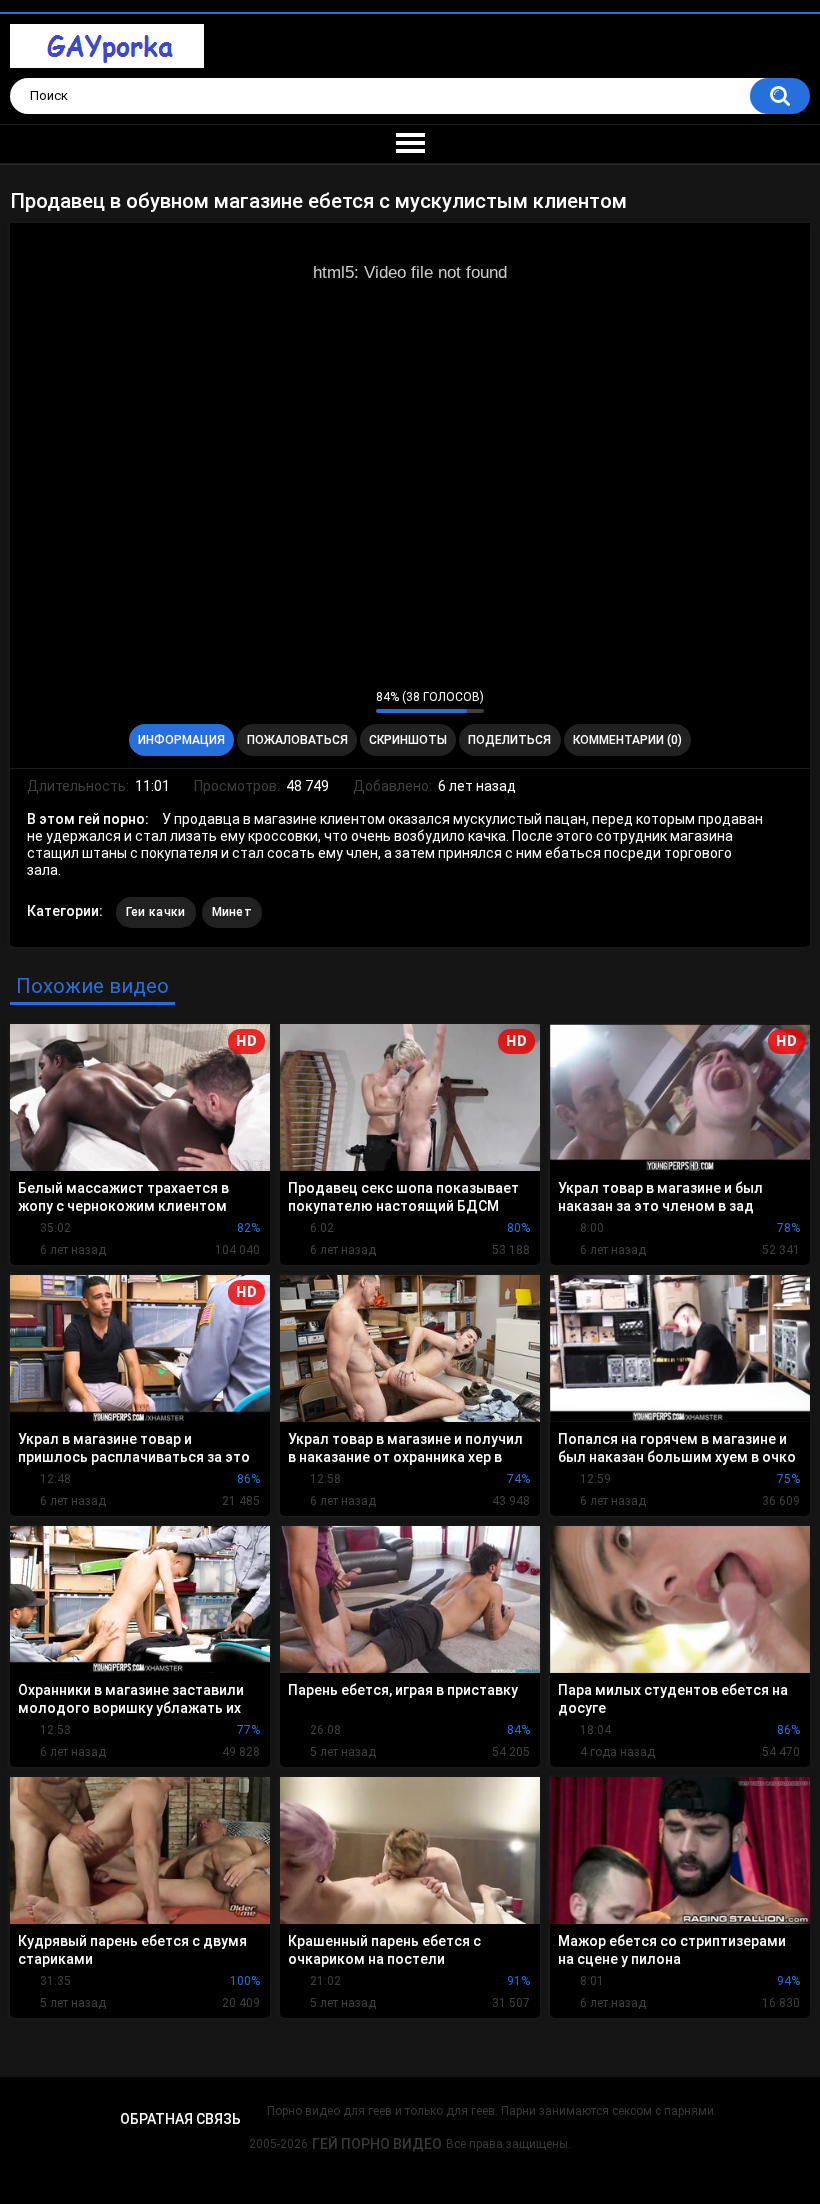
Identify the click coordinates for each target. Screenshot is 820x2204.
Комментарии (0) (627, 740)
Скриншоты (408, 740)
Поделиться (509, 740)
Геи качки (156, 912)
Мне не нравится (355, 701)
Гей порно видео (377, 2144)
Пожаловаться (297, 740)
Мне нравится (329, 701)
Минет (232, 912)
